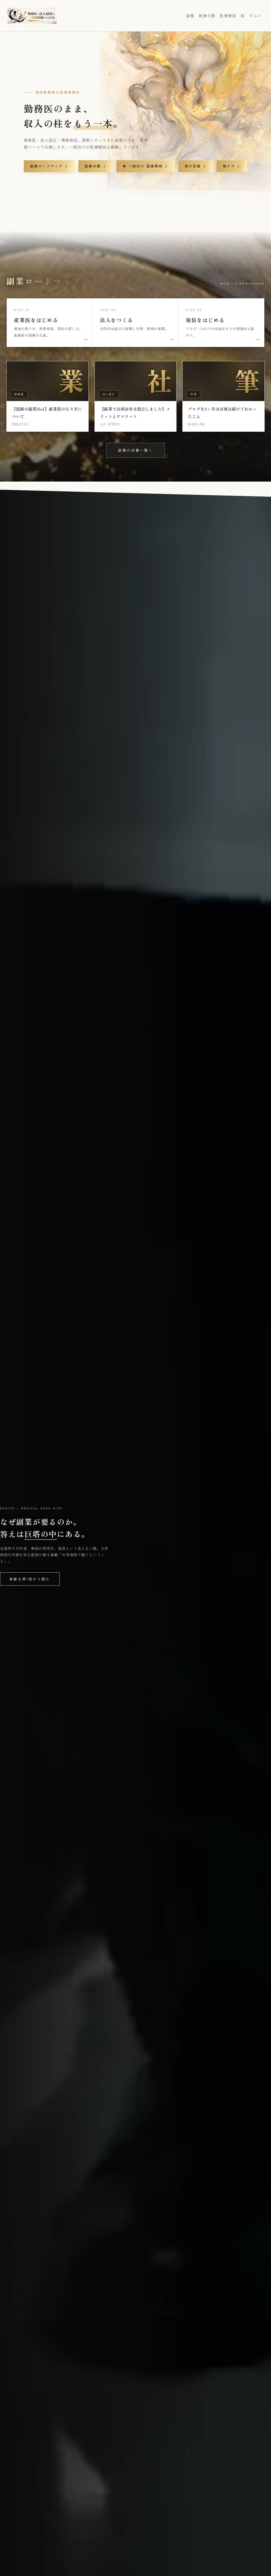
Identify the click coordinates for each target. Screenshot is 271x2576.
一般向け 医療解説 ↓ (146, 166)
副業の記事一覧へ (135, 450)
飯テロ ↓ (232, 166)
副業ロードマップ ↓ (49, 166)
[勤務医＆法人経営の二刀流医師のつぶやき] (32, 16)
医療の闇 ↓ (96, 166)
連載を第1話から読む (30, 1579)
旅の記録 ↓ (196, 166)
